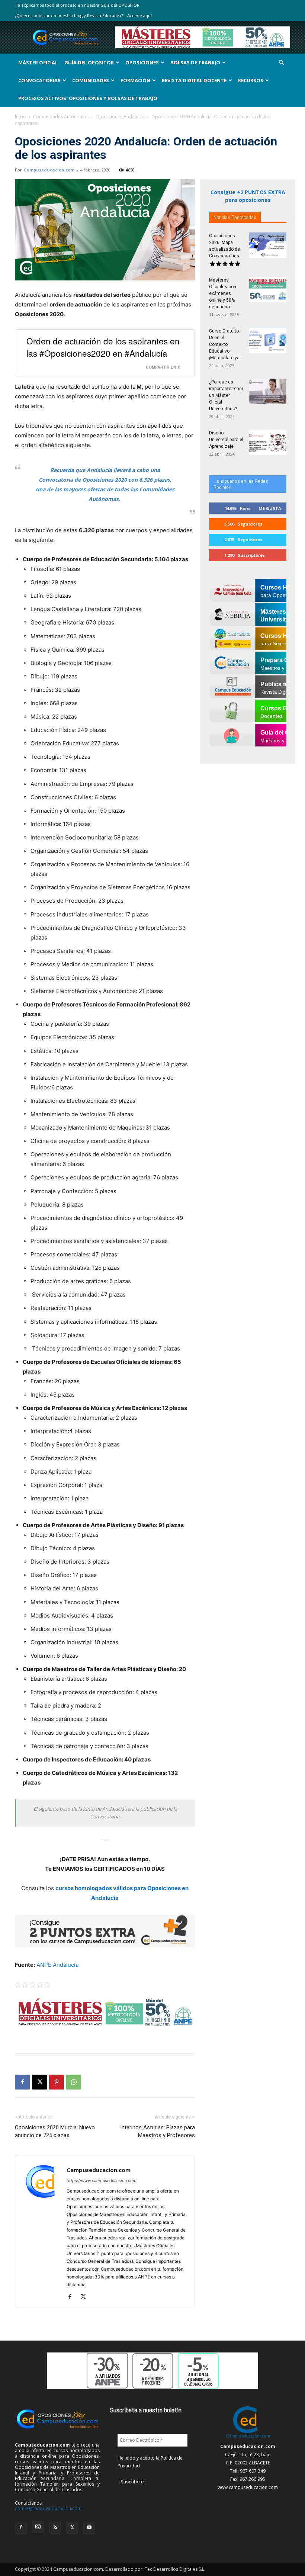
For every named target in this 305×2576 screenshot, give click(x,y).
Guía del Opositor (89, 62)
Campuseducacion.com (49, 170)
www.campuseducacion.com (248, 2487)
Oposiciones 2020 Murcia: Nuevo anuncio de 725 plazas (55, 2131)
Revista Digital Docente (194, 80)
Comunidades (91, 80)
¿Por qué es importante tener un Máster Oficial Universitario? (226, 395)
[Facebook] (22, 2082)
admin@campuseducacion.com (48, 2508)
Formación (135, 80)
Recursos (251, 80)
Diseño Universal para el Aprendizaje (226, 440)
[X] (39, 2082)
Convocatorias (39, 80)
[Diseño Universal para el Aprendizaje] (268, 442)
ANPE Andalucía (57, 1965)
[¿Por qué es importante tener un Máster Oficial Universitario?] (268, 391)
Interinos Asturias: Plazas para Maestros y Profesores (158, 2131)
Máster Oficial (38, 62)
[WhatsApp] (74, 2082)
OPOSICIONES (142, 62)
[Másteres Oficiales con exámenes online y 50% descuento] (268, 290)
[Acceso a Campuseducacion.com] (248, 2438)
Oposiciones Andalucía (120, 117)
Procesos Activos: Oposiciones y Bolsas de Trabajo (88, 98)
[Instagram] (38, 2527)
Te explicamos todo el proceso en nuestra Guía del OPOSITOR (77, 5)
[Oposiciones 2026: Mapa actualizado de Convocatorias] (268, 245)
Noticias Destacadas (235, 217)
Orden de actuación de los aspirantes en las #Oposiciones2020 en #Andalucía (103, 347)
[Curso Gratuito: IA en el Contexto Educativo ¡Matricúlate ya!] (268, 341)
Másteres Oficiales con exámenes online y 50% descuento (223, 293)
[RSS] (55, 2528)
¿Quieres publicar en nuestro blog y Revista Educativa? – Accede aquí (83, 15)
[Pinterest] (57, 2082)
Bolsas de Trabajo (195, 62)
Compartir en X (163, 367)
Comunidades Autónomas (61, 117)
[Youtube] (89, 2528)
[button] (281, 63)
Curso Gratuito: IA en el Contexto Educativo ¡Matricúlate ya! (225, 344)
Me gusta (270, 508)
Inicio (20, 117)
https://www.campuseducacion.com (102, 2181)
